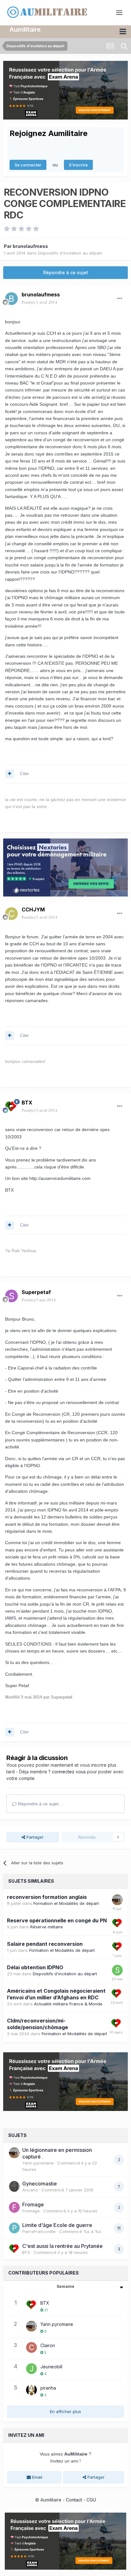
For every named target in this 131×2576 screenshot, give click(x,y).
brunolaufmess (30, 246)
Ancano (30, 2190)
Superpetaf (36, 1292)
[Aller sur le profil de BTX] (11, 1107)
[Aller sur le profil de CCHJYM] (11, 914)
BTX (27, 1103)
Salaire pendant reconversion (45, 1944)
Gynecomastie (40, 2184)
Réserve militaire (47, 1927)
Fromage (33, 2204)
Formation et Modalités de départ (66, 1903)
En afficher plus (65, 2411)
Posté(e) (39, 302)
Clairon (48, 2345)
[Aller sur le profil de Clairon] (31, 2347)
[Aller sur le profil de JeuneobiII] (31, 2369)
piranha (48, 2388)
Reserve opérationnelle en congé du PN (57, 1920)
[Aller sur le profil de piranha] (31, 2390)
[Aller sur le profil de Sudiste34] (117, 1970)
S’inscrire (78, 165)
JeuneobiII (51, 2367)
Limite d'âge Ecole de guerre (57, 2225)
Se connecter (28, 165)
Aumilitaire (25, 29)
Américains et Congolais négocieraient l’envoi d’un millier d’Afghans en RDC (56, 1994)
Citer (24, 774)
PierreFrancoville (39, 2231)
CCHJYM (33, 909)
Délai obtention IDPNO (35, 1967)
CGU (91, 2500)
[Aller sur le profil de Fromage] (14, 2207)
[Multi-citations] (10, 774)
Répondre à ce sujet (66, 272)
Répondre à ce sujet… (40, 1804)
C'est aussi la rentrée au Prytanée (62, 2246)
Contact (74, 2500)
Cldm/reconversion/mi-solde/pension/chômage (38, 2024)
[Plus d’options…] (120, 299)
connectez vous (69, 1772)
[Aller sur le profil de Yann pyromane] (117, 1900)
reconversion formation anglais (47, 1897)
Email (37, 2477)
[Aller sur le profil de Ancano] (14, 2186)
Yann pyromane (38, 2163)
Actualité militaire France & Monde (68, 2004)
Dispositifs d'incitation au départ (70, 253)
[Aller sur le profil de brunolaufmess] (11, 299)
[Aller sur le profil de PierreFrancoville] (14, 2228)
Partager (34, 1837)
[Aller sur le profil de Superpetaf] (11, 1296)
